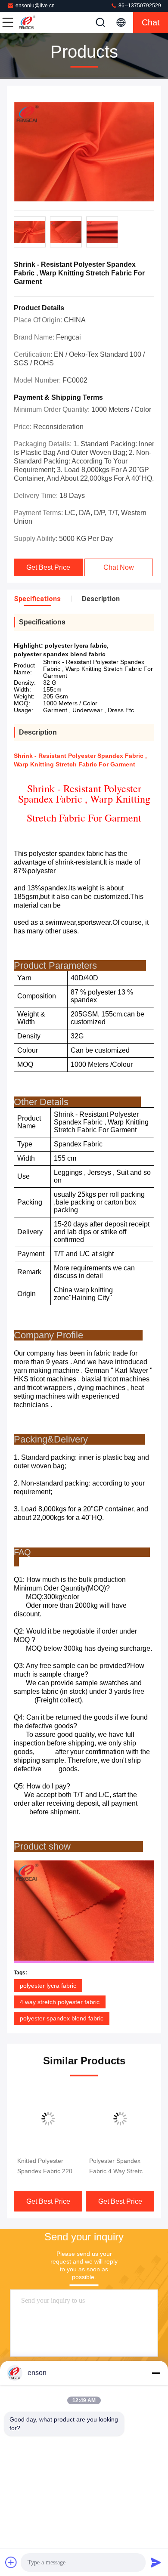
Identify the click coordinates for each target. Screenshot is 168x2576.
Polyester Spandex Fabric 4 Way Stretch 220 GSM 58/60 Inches (118, 2167)
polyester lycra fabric (48, 1986)
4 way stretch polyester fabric (60, 2002)
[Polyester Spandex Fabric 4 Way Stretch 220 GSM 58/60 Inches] (120, 2119)
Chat (151, 22)
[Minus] (156, 2373)
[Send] (156, 2562)
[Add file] (11, 2562)
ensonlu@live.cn (35, 6)
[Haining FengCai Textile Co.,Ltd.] (36, 22)
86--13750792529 (139, 6)
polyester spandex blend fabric (62, 2018)
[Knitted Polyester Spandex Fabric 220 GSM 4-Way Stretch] (48, 2119)
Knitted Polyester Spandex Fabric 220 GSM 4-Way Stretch (45, 2167)
